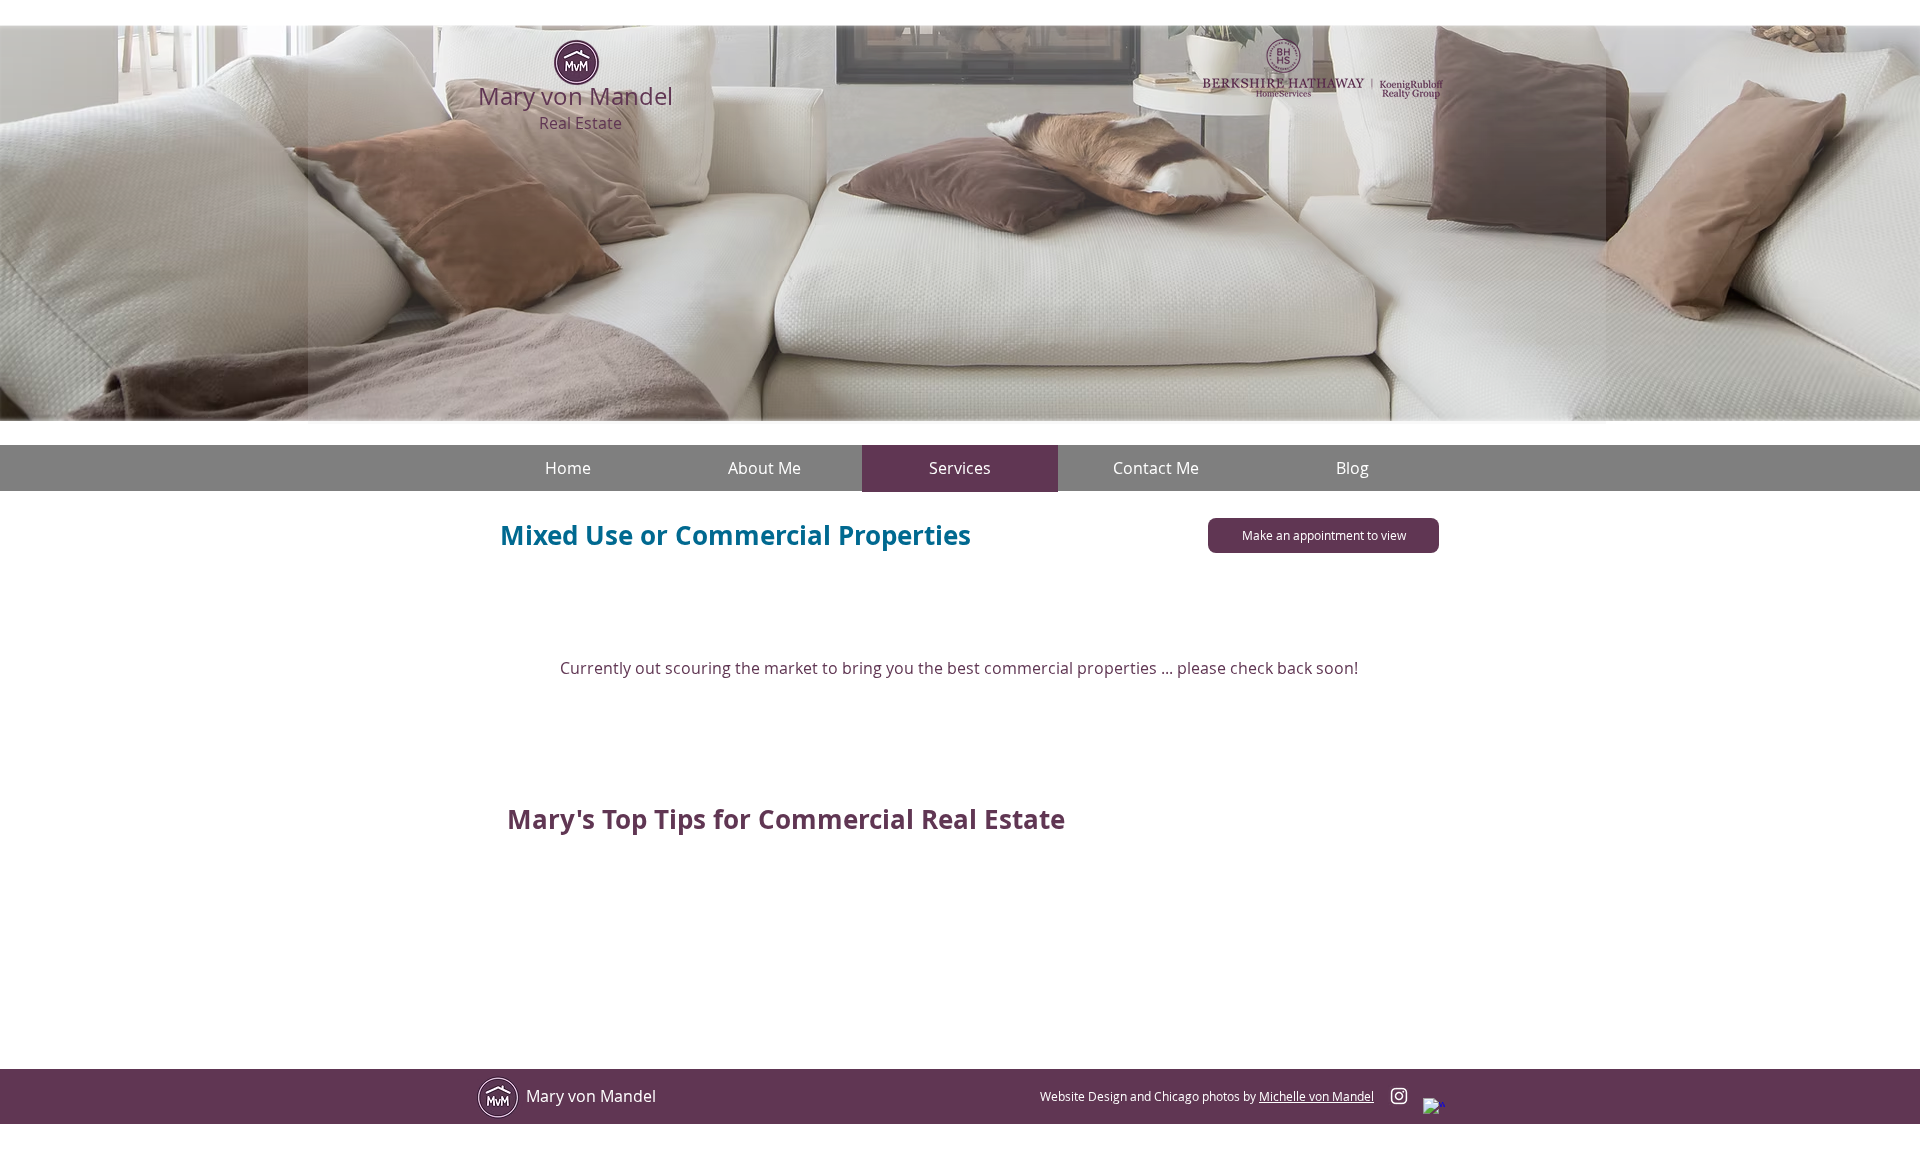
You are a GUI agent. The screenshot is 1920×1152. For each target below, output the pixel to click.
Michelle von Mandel (1316, 1096)
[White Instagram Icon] (1399, 1096)
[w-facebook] (1434, 1109)
